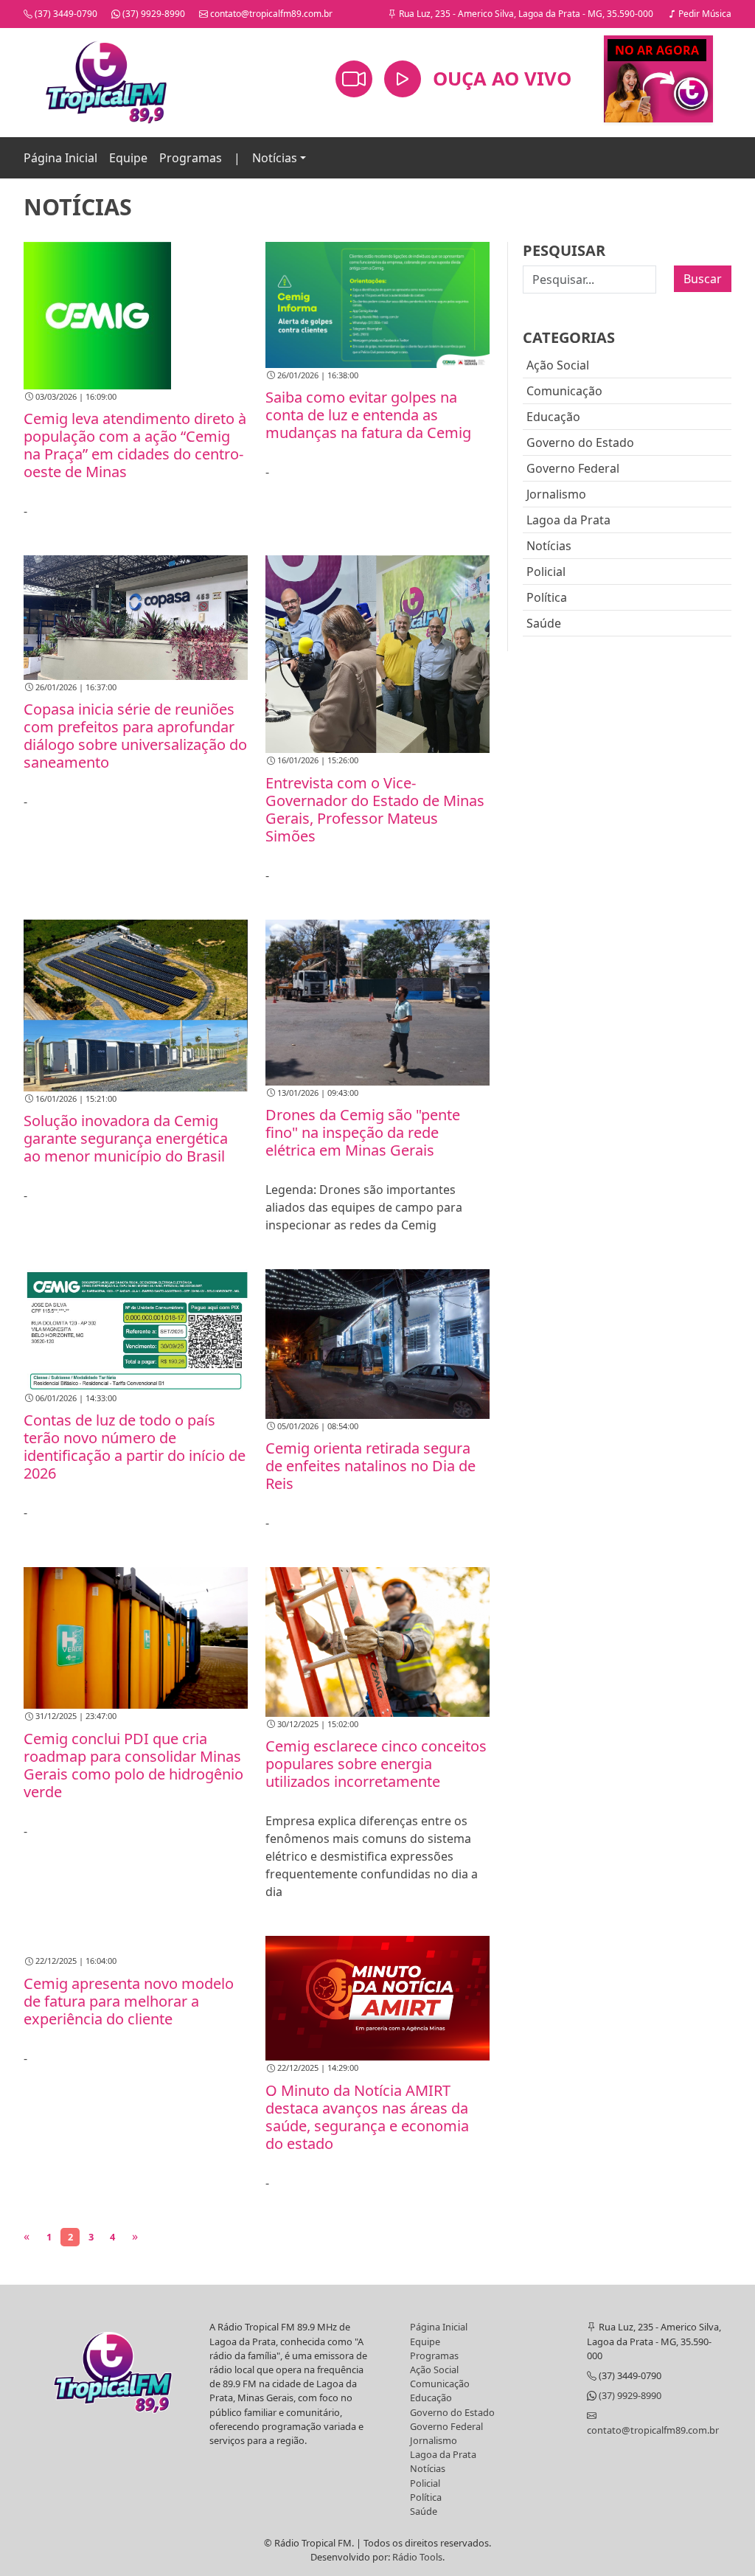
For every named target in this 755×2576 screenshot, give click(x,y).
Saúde (544, 623)
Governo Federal (573, 468)
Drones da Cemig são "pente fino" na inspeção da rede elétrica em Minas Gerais (363, 1132)
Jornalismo (556, 494)
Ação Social (558, 365)
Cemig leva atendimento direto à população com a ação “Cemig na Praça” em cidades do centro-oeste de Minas (135, 445)
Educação (553, 417)
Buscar (703, 279)
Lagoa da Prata (568, 520)
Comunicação (564, 391)
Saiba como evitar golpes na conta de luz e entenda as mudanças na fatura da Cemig (368, 415)
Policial (546, 572)
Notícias (275, 158)
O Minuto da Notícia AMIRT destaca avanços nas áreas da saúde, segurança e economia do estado (367, 2117)
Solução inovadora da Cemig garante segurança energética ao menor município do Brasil (126, 1138)
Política (547, 597)
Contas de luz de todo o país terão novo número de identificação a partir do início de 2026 (135, 1447)
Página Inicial (60, 158)
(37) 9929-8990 (153, 14)
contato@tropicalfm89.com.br (270, 14)
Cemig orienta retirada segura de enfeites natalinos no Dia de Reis (370, 1466)
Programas (191, 158)
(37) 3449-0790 (65, 14)
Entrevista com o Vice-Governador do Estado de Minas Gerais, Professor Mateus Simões (375, 809)
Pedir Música (704, 14)
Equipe (128, 158)
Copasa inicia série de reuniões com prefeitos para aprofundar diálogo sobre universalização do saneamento (135, 736)
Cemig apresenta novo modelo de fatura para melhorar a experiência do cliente (129, 2001)
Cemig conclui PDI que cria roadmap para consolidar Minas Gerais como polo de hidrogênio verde (133, 1765)
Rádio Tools (417, 2557)
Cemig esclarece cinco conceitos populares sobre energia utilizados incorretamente (376, 1764)
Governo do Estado (580, 442)
